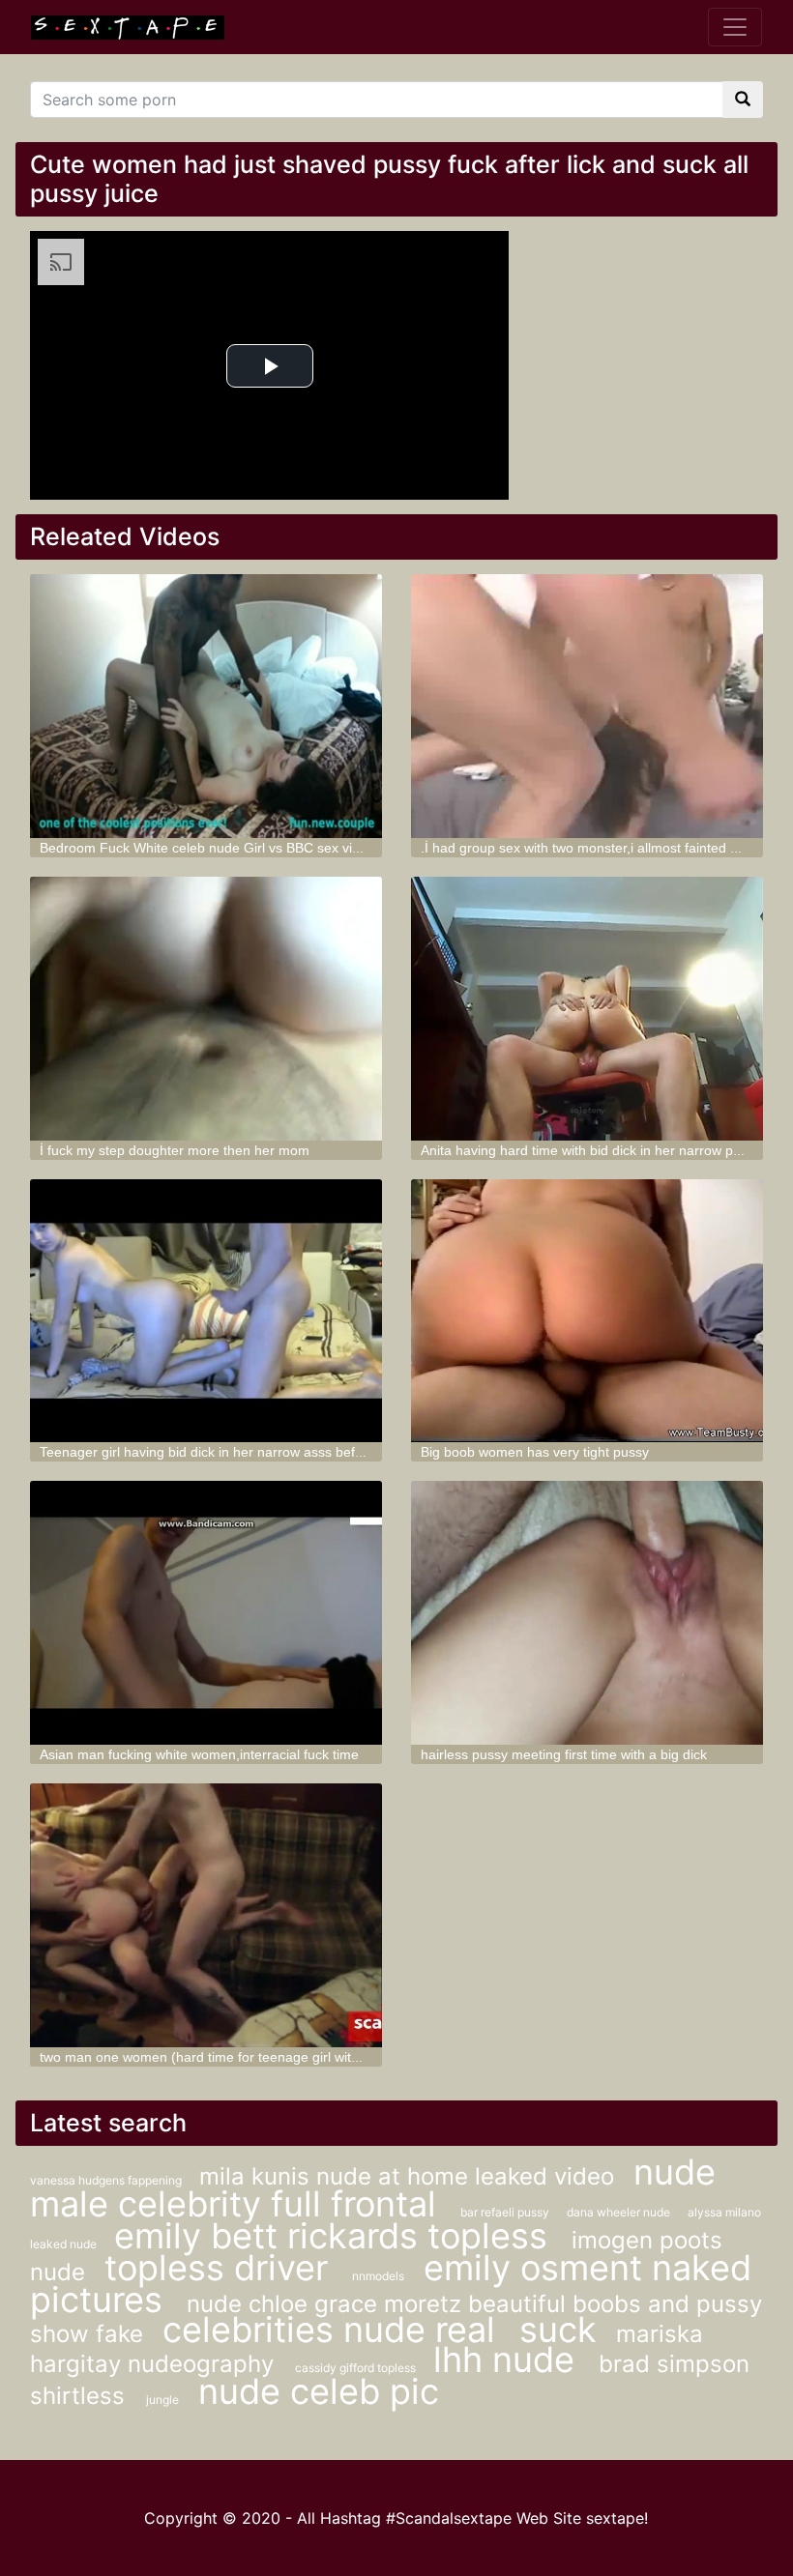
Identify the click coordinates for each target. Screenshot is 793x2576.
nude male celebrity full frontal (373, 2188)
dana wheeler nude (620, 2212)
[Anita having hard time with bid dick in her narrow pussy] (587, 1009)
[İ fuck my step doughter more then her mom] (206, 1009)
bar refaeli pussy (506, 2212)
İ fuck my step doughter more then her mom (175, 1150)
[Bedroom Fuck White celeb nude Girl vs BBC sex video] (206, 706)
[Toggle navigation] (735, 27)
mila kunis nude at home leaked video (407, 2176)
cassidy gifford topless (357, 2368)
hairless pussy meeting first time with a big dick (564, 1754)
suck (558, 2330)
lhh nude (509, 2359)
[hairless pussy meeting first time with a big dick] (587, 1613)
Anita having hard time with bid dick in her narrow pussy (591, 1150)
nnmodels (378, 2276)
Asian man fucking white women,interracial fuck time (199, 1754)
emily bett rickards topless (336, 2236)
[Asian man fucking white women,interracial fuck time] (206, 1613)
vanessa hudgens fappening (107, 2180)
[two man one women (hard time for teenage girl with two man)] (206, 1915)
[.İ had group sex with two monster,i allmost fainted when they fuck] (587, 706)
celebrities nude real (334, 2330)
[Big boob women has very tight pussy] (587, 1311)
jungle (162, 2400)
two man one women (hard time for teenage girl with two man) (230, 2057)
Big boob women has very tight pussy (535, 1452)
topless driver (221, 2268)
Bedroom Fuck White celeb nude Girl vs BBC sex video (207, 848)
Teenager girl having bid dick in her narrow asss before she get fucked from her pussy (302, 1452)
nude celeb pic (319, 2391)
